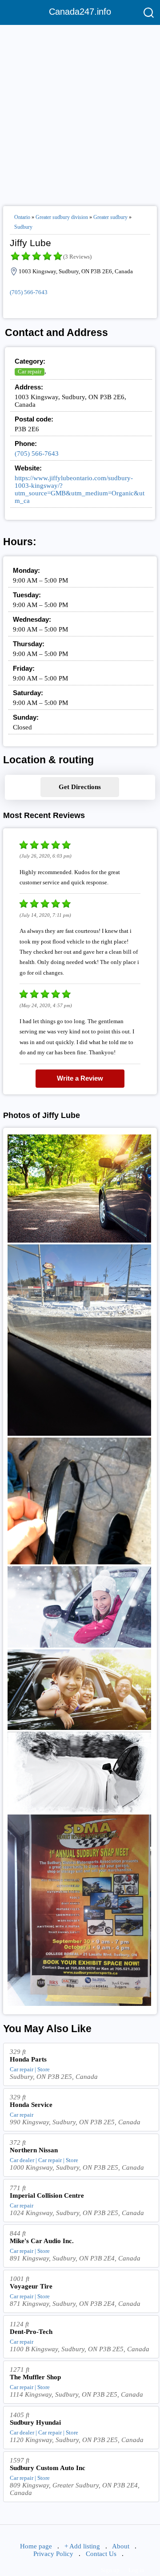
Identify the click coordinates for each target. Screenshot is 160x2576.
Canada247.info (80, 12)
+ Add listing (82, 2546)
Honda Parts (28, 2059)
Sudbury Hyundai (35, 2422)
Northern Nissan (34, 2150)
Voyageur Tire (31, 2286)
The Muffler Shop (35, 2377)
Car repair (30, 371)
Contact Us (101, 2554)
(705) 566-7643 (29, 292)
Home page (36, 2546)
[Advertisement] (80, 112)
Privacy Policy (53, 2554)
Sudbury (23, 227)
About (121, 2546)
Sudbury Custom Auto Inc (48, 2468)
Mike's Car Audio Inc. (42, 2241)
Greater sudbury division (62, 217)
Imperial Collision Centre (47, 2195)
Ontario (22, 217)
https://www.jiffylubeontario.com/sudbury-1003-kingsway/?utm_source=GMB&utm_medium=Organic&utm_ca (80, 489)
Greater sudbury (110, 217)
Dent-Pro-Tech (31, 2332)
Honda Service (31, 2105)
